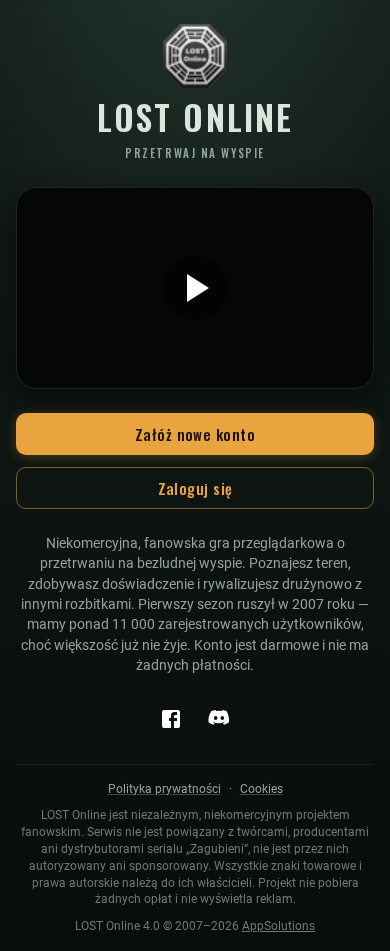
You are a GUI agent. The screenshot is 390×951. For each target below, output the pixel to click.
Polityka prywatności (164, 789)
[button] (195, 287)
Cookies (261, 789)
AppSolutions (278, 926)
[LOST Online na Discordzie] (219, 719)
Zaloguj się (195, 488)
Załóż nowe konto (195, 434)
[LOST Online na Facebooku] (171, 719)
